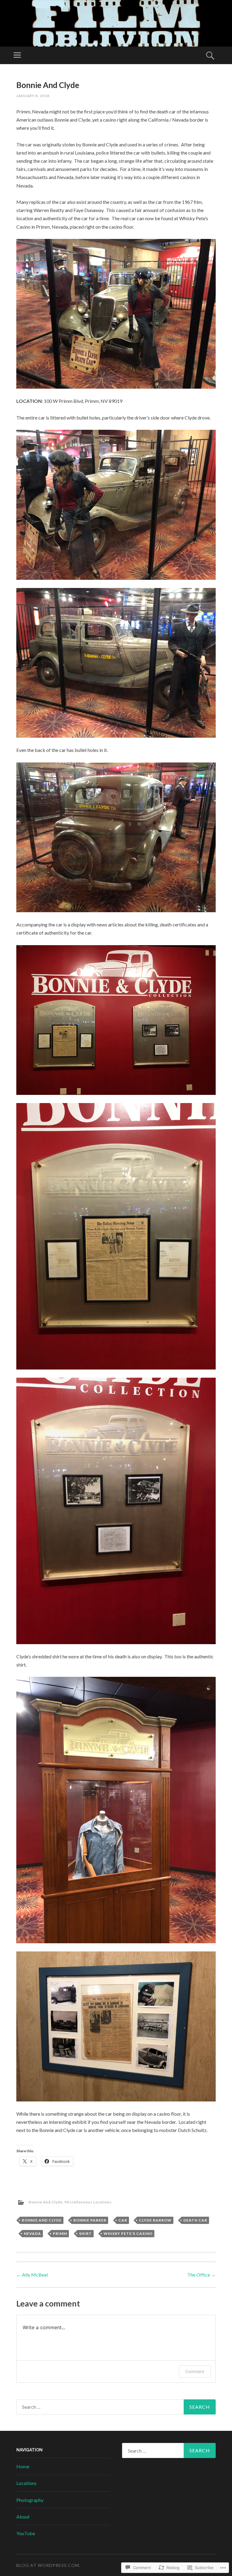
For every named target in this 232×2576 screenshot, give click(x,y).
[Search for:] (116, 2407)
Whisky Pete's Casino (128, 2233)
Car (123, 2220)
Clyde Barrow (155, 2220)
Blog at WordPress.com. (48, 2565)
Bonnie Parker (90, 2220)
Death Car (195, 2220)
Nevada (32, 2233)
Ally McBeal (32, 2275)
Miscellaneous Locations (88, 2202)
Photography (30, 2500)
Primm (60, 2233)
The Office (201, 2275)
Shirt (85, 2233)
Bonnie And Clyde (46, 2202)
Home (23, 2466)
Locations (26, 2483)
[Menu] (17, 55)
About (23, 2517)
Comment (195, 2371)
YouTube (26, 2533)
